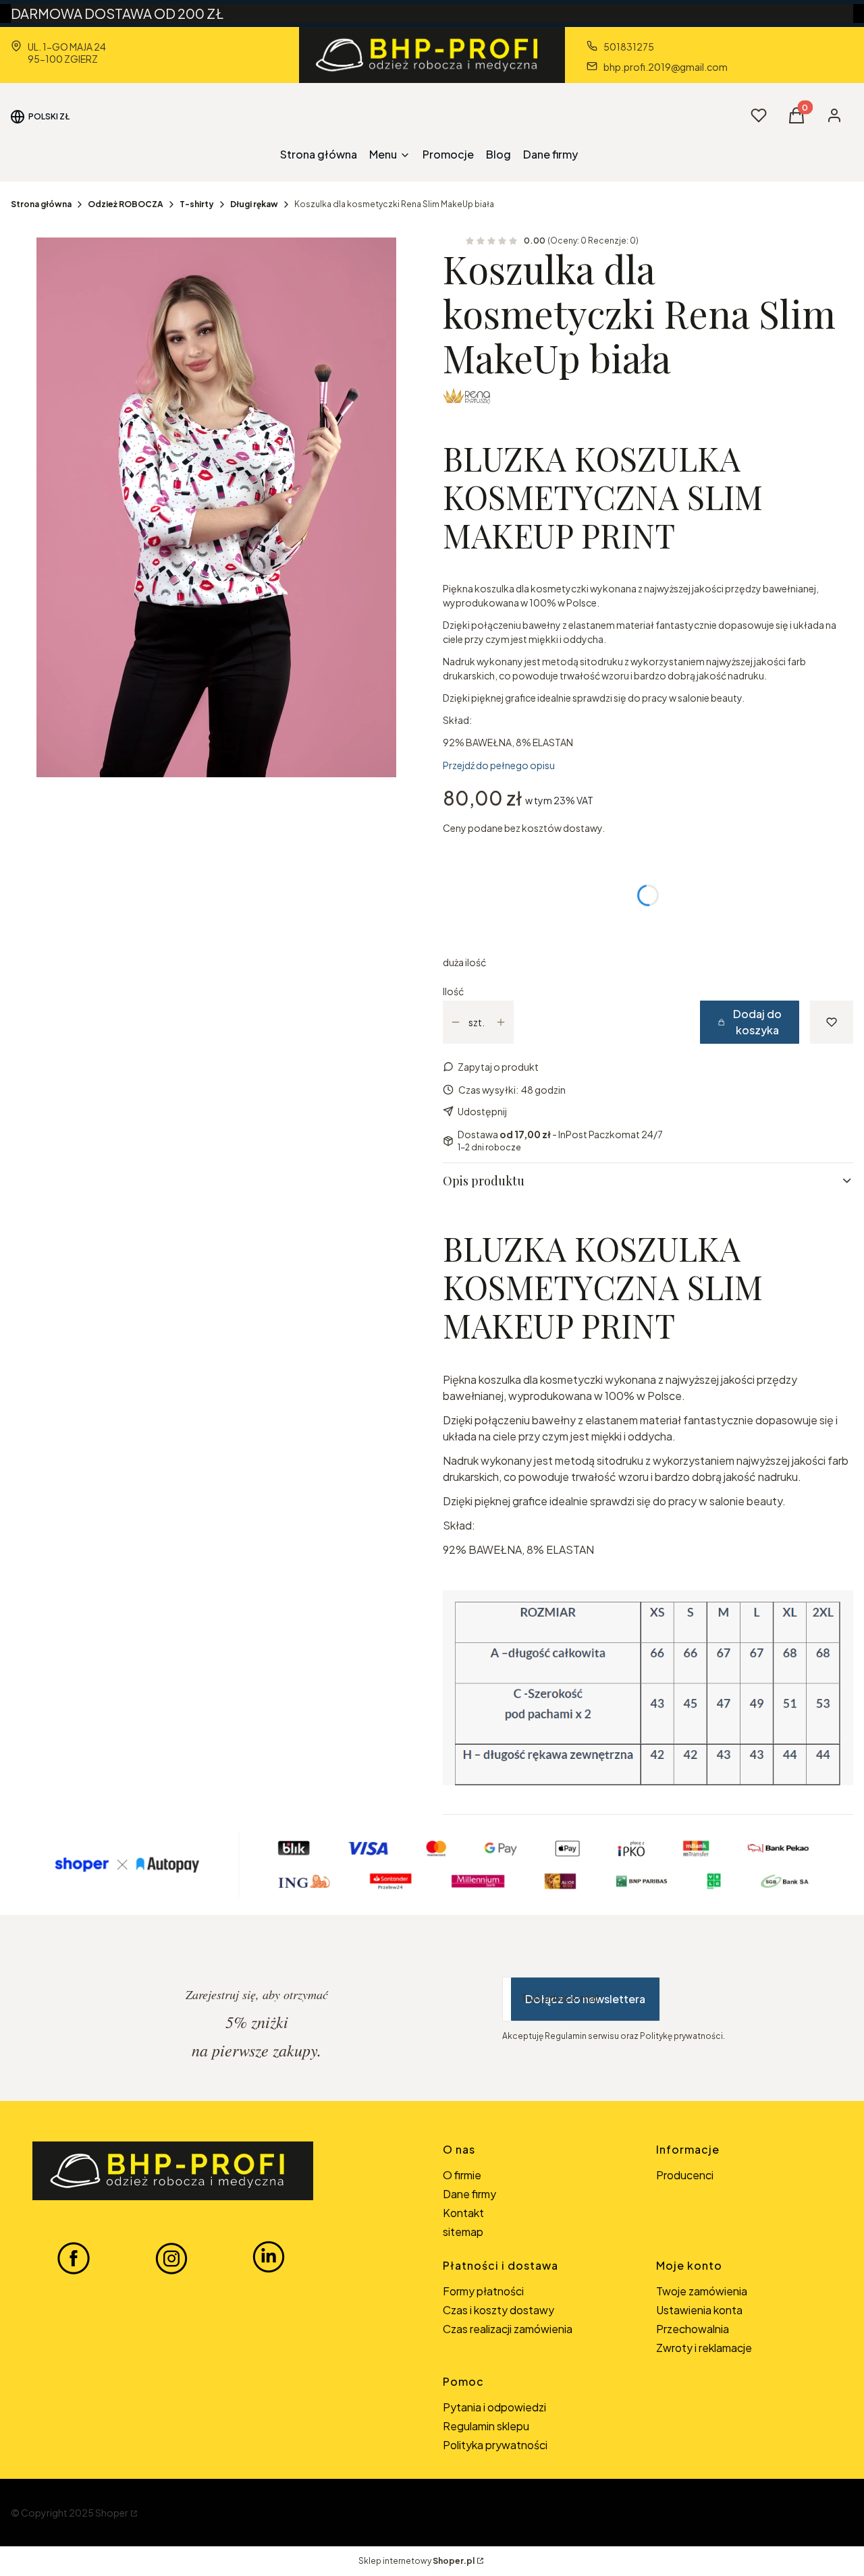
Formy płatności (483, 2291)
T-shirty (197, 204)
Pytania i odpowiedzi (494, 2407)
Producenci (685, 2175)
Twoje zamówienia (702, 2291)
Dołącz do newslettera (585, 1999)
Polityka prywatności (495, 2445)
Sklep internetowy (416, 2561)
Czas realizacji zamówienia (508, 2329)
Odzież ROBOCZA (126, 204)
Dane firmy (469, 2194)
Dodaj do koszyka (757, 1022)
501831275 (629, 47)
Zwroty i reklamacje (704, 2348)
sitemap (463, 2232)
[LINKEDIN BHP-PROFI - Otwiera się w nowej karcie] (269, 2258)
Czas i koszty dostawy (498, 2310)
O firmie (462, 2175)
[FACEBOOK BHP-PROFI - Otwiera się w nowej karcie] (74, 2258)
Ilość (453, 991)
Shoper (112, 2513)
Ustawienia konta (699, 2310)
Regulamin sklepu (486, 2426)
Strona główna (41, 204)
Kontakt (463, 2213)
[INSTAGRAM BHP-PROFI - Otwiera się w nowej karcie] (171, 2258)
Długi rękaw (254, 204)
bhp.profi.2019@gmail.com (666, 67)
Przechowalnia (693, 2329)
